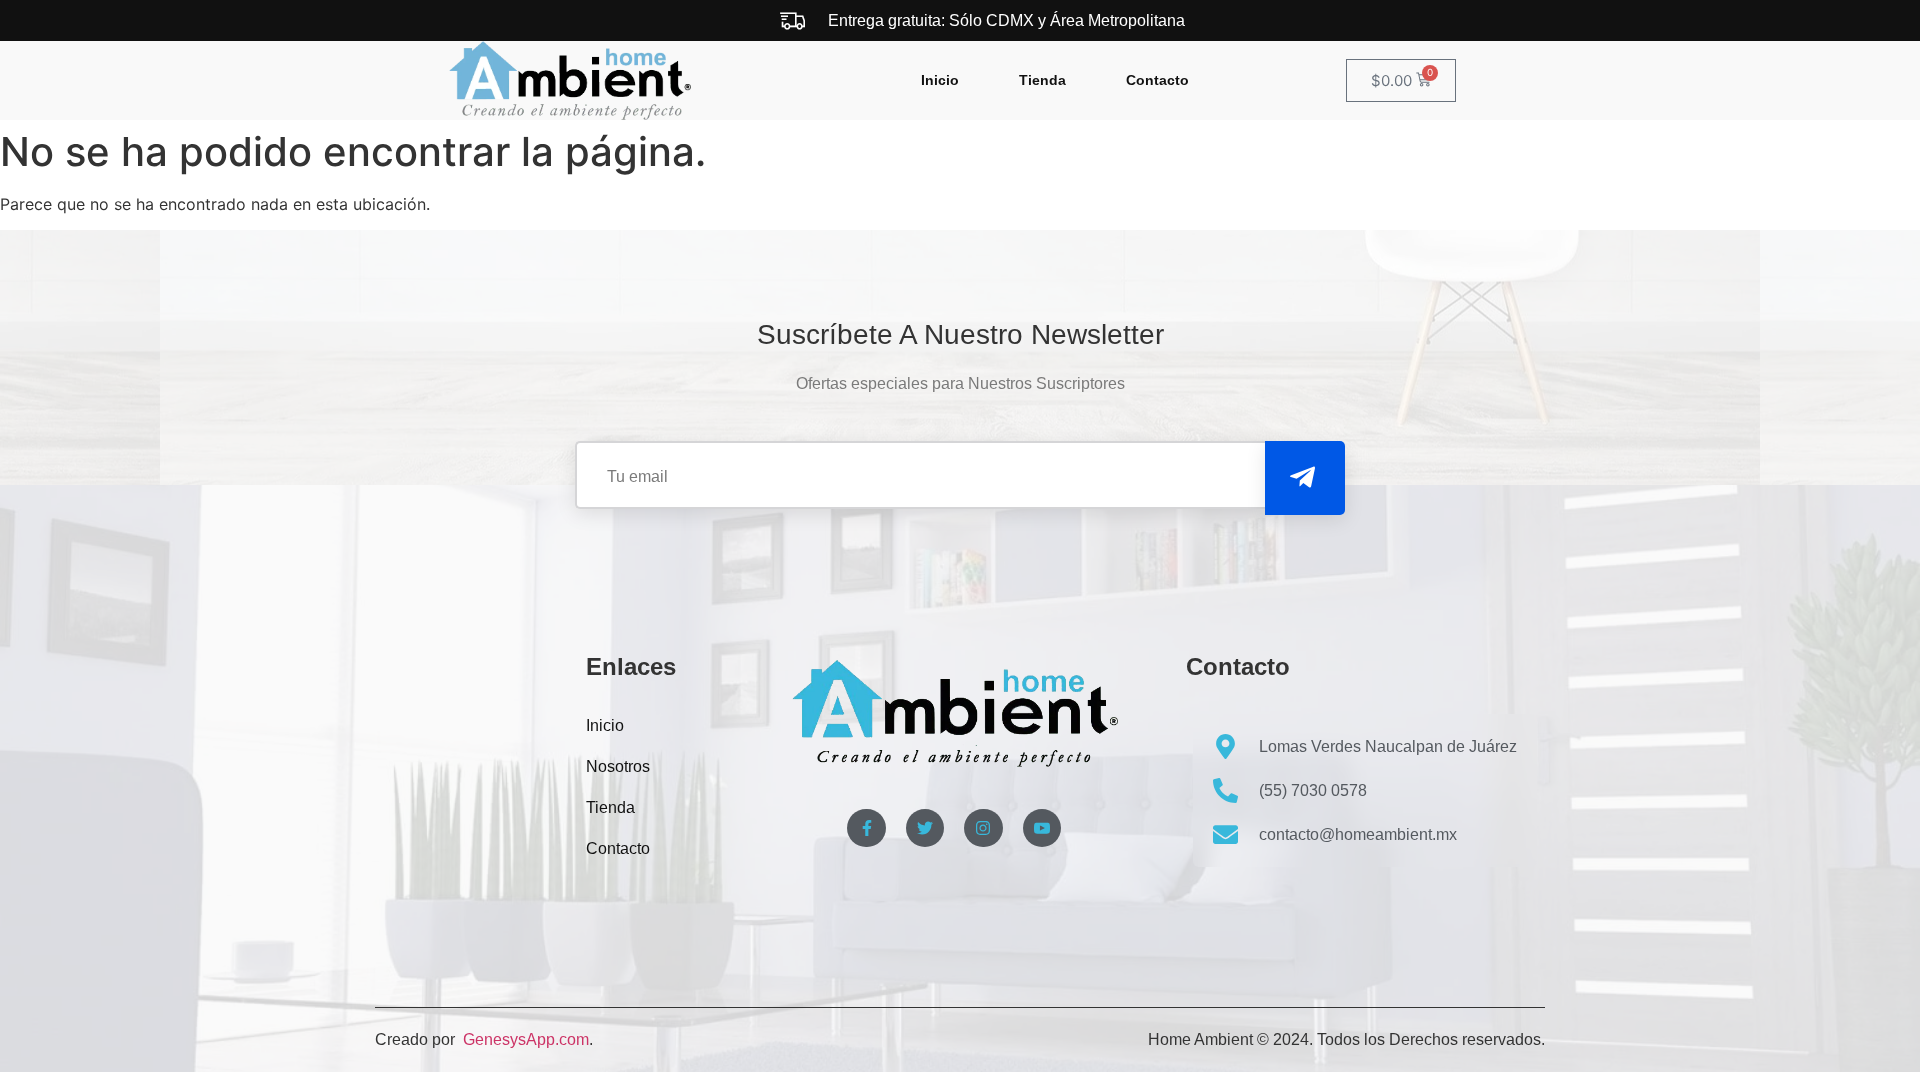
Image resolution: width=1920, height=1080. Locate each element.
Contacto (1157, 80)
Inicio (940, 80)
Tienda (1042, 80)
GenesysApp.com (524, 1039)
